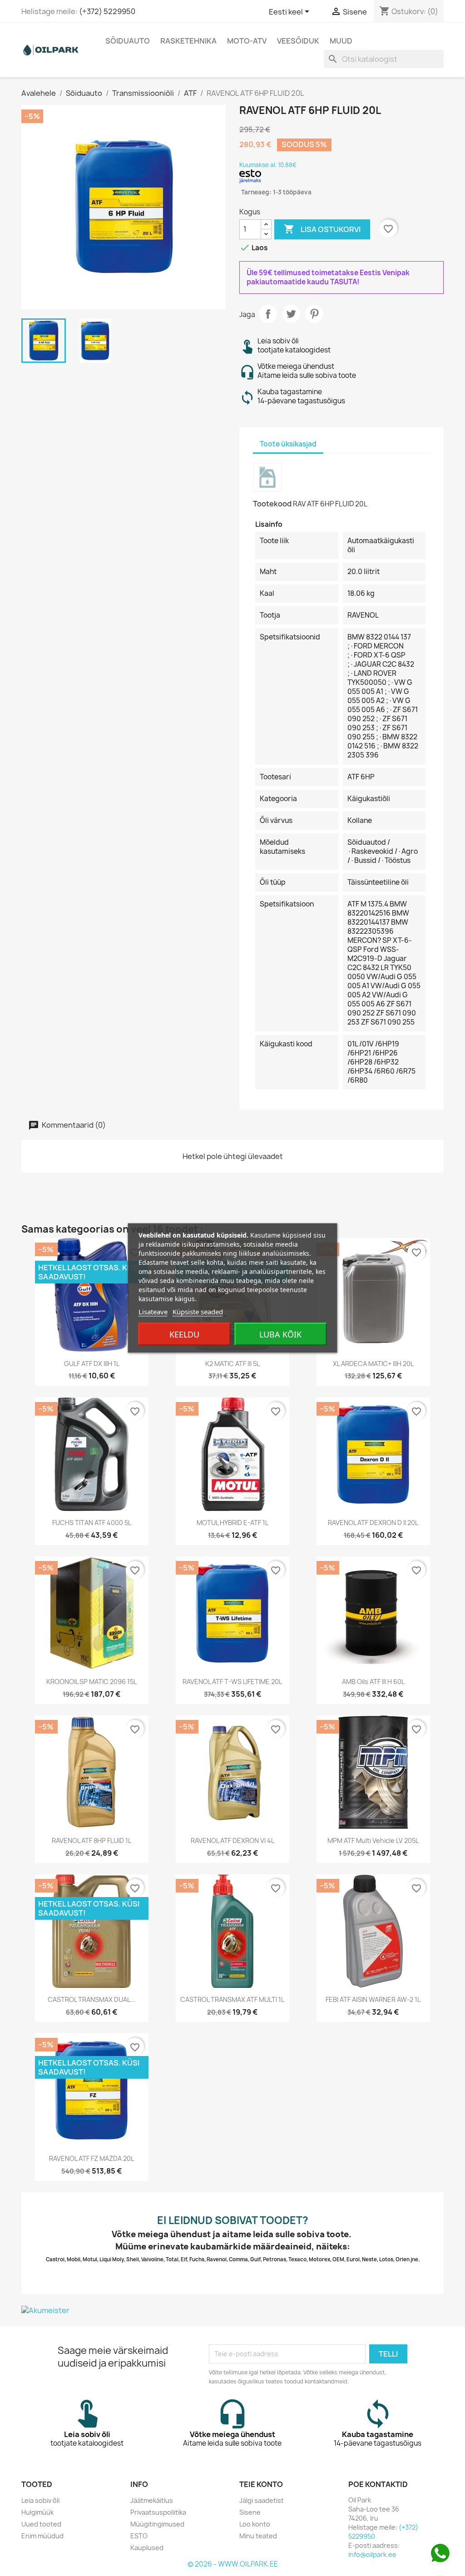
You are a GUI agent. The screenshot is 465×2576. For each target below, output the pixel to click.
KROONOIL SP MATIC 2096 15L (92, 1682)
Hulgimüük (37, 2512)
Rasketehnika (188, 41)
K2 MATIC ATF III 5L (232, 1364)
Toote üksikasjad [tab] (288, 444)
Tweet (291, 314)
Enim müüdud (42, 2536)
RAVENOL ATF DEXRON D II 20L (373, 1523)
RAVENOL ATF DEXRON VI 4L (232, 1840)
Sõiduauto (128, 41)
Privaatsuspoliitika (158, 2512)
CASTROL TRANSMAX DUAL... (92, 1999)
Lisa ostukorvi (322, 229)
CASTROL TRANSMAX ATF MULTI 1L (232, 1999)
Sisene (250, 2512)
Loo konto (255, 2524)
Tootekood (272, 504)
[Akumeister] (232, 2310)
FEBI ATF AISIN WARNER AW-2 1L (373, 1999)
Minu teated (258, 2536)
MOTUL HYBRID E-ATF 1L (232, 1523)
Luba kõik (280, 1334)
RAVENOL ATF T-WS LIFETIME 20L (232, 1682)
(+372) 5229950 (107, 11)
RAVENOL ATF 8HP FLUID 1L (92, 1840)
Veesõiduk (298, 41)
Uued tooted (41, 2524)
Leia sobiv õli (40, 2500)
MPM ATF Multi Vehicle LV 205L (373, 1840)
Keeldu (184, 1334)
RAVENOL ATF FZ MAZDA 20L (92, 2158)
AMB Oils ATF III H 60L (373, 1682)
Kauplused (147, 2548)
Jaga (268, 314)
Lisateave (153, 1312)
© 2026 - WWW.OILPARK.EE (233, 2564)
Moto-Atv (247, 41)
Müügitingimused (157, 2524)
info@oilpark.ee (372, 2554)
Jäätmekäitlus (152, 2500)
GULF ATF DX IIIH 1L (92, 1364)
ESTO (139, 2536)
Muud (341, 41)
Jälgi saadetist (262, 2500)
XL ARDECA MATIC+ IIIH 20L (373, 1364)
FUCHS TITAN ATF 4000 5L (92, 1523)
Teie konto (261, 2484)
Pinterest (314, 314)
